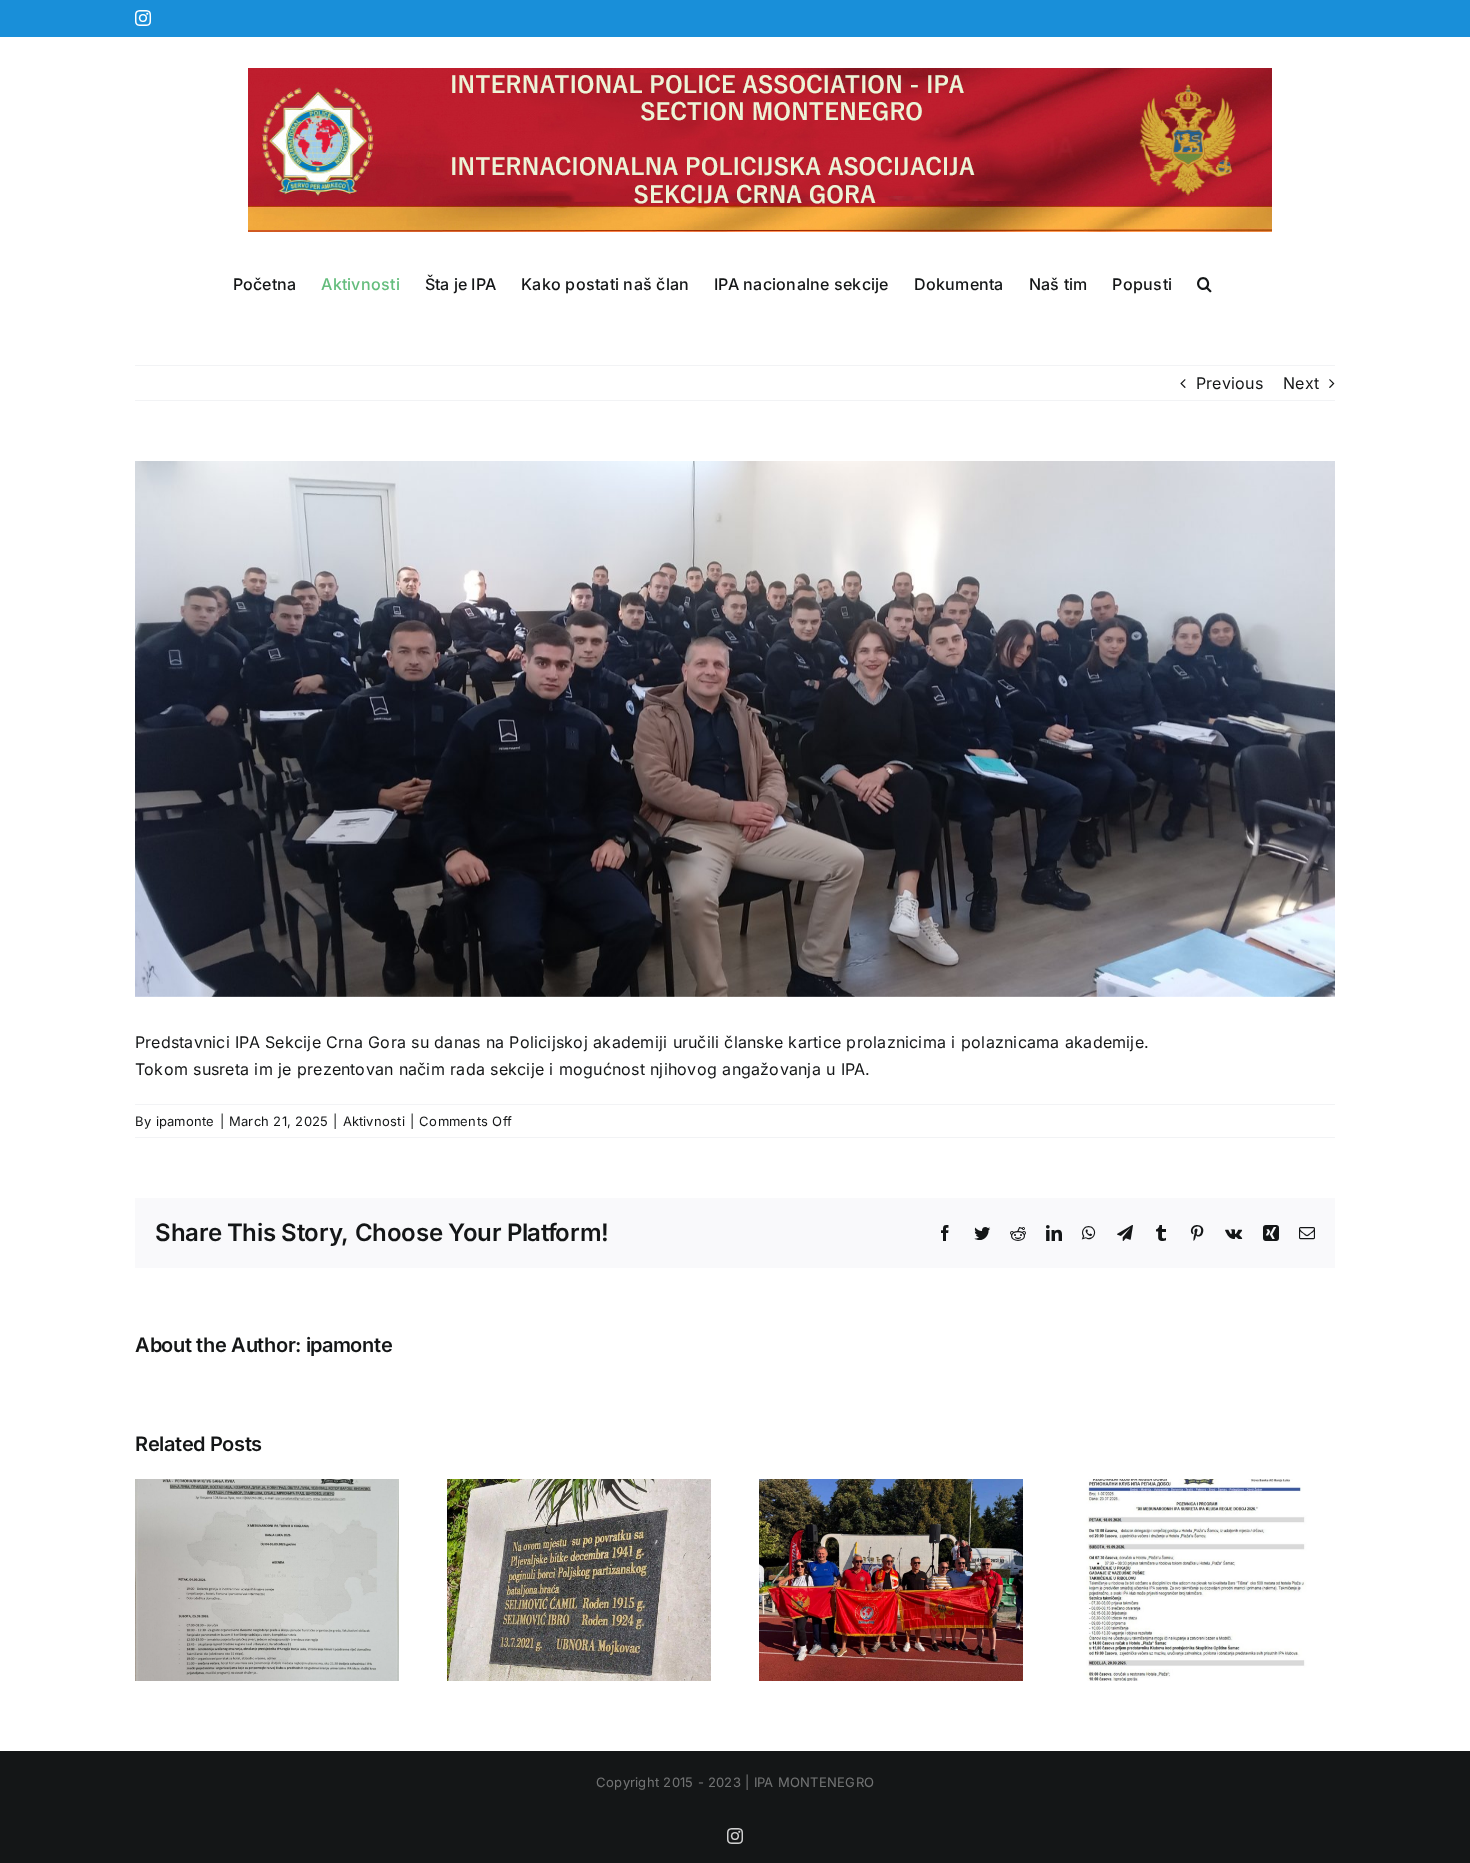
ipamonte (185, 1121)
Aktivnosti (374, 1121)
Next (1301, 383)
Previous (1229, 383)
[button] (1204, 284)
